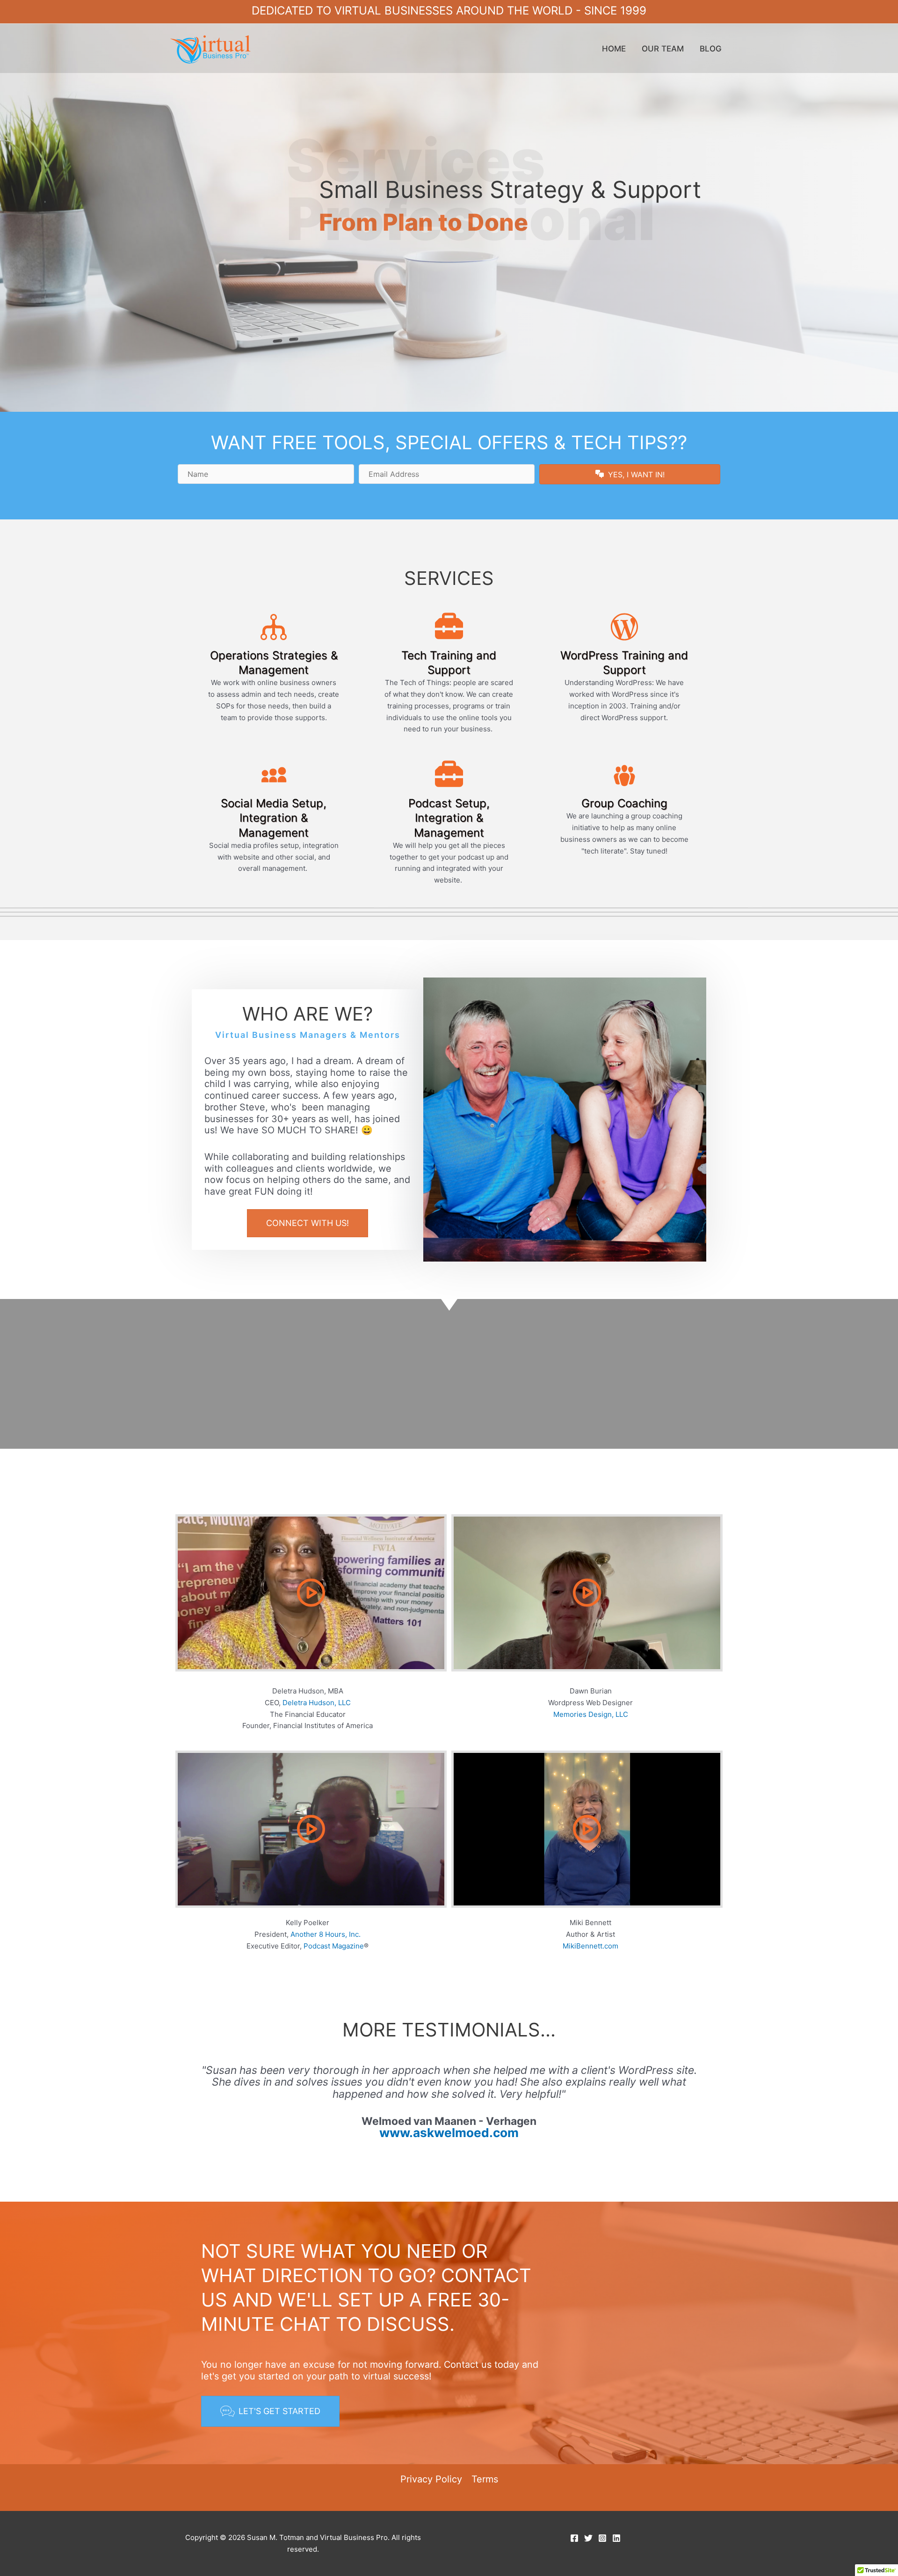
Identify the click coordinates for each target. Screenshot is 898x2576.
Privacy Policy (431, 2479)
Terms (485, 2479)
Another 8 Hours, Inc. (326, 1934)
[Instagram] (602, 2538)
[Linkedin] (616, 2538)
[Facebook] (574, 2538)
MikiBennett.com (590, 1946)
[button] (630, 474)
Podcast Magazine (334, 1946)
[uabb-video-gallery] (311, 1593)
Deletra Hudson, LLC (317, 1703)
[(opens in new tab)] (519, 1373)
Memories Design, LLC (591, 1714)
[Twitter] (588, 2538)
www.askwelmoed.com (449, 2133)
